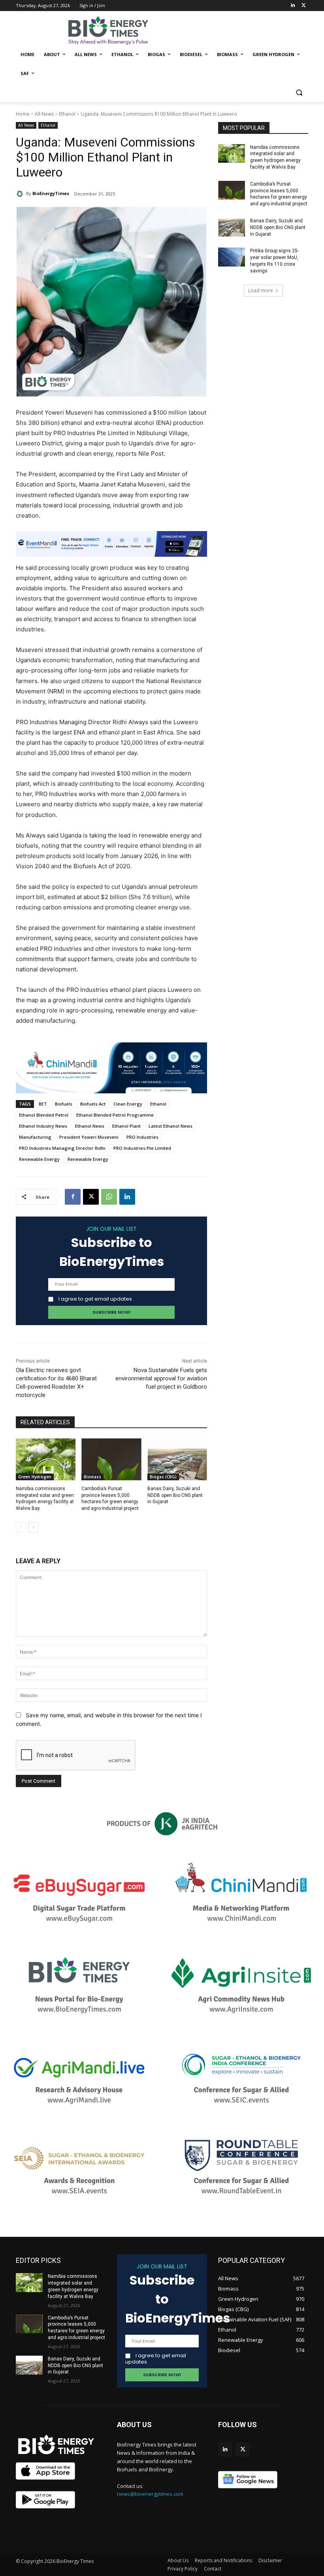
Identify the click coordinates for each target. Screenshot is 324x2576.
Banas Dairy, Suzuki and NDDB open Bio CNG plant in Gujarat (175, 1495)
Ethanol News (90, 1126)
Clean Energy (128, 1104)
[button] (299, 93)
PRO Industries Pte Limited (142, 1148)
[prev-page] (21, 1527)
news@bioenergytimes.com (150, 2494)
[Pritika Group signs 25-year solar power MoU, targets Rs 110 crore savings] (232, 257)
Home (23, 114)
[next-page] (33, 1527)
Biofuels (64, 1104)
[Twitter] (304, 6)
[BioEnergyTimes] (21, 193)
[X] (91, 1197)
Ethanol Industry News (43, 1126)
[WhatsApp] (109, 1197)
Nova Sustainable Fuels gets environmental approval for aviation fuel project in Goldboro (161, 1378)
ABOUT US (134, 2425)
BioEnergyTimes (51, 193)
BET (43, 1104)
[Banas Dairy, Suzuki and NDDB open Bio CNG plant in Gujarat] (177, 1459)
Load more (261, 290)
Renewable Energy (39, 1159)
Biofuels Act (93, 1104)
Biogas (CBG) (163, 1477)
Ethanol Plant (126, 1126)
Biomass (92, 1477)
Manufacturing (35, 1137)
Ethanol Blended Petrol (44, 1115)
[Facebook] (73, 1197)
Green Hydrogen (35, 1477)
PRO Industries (142, 1137)
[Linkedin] (293, 6)
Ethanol (67, 114)
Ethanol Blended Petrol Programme (115, 1115)
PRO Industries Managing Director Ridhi (62, 1148)
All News (44, 114)
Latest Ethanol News (170, 1126)
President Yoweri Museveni (89, 1137)
